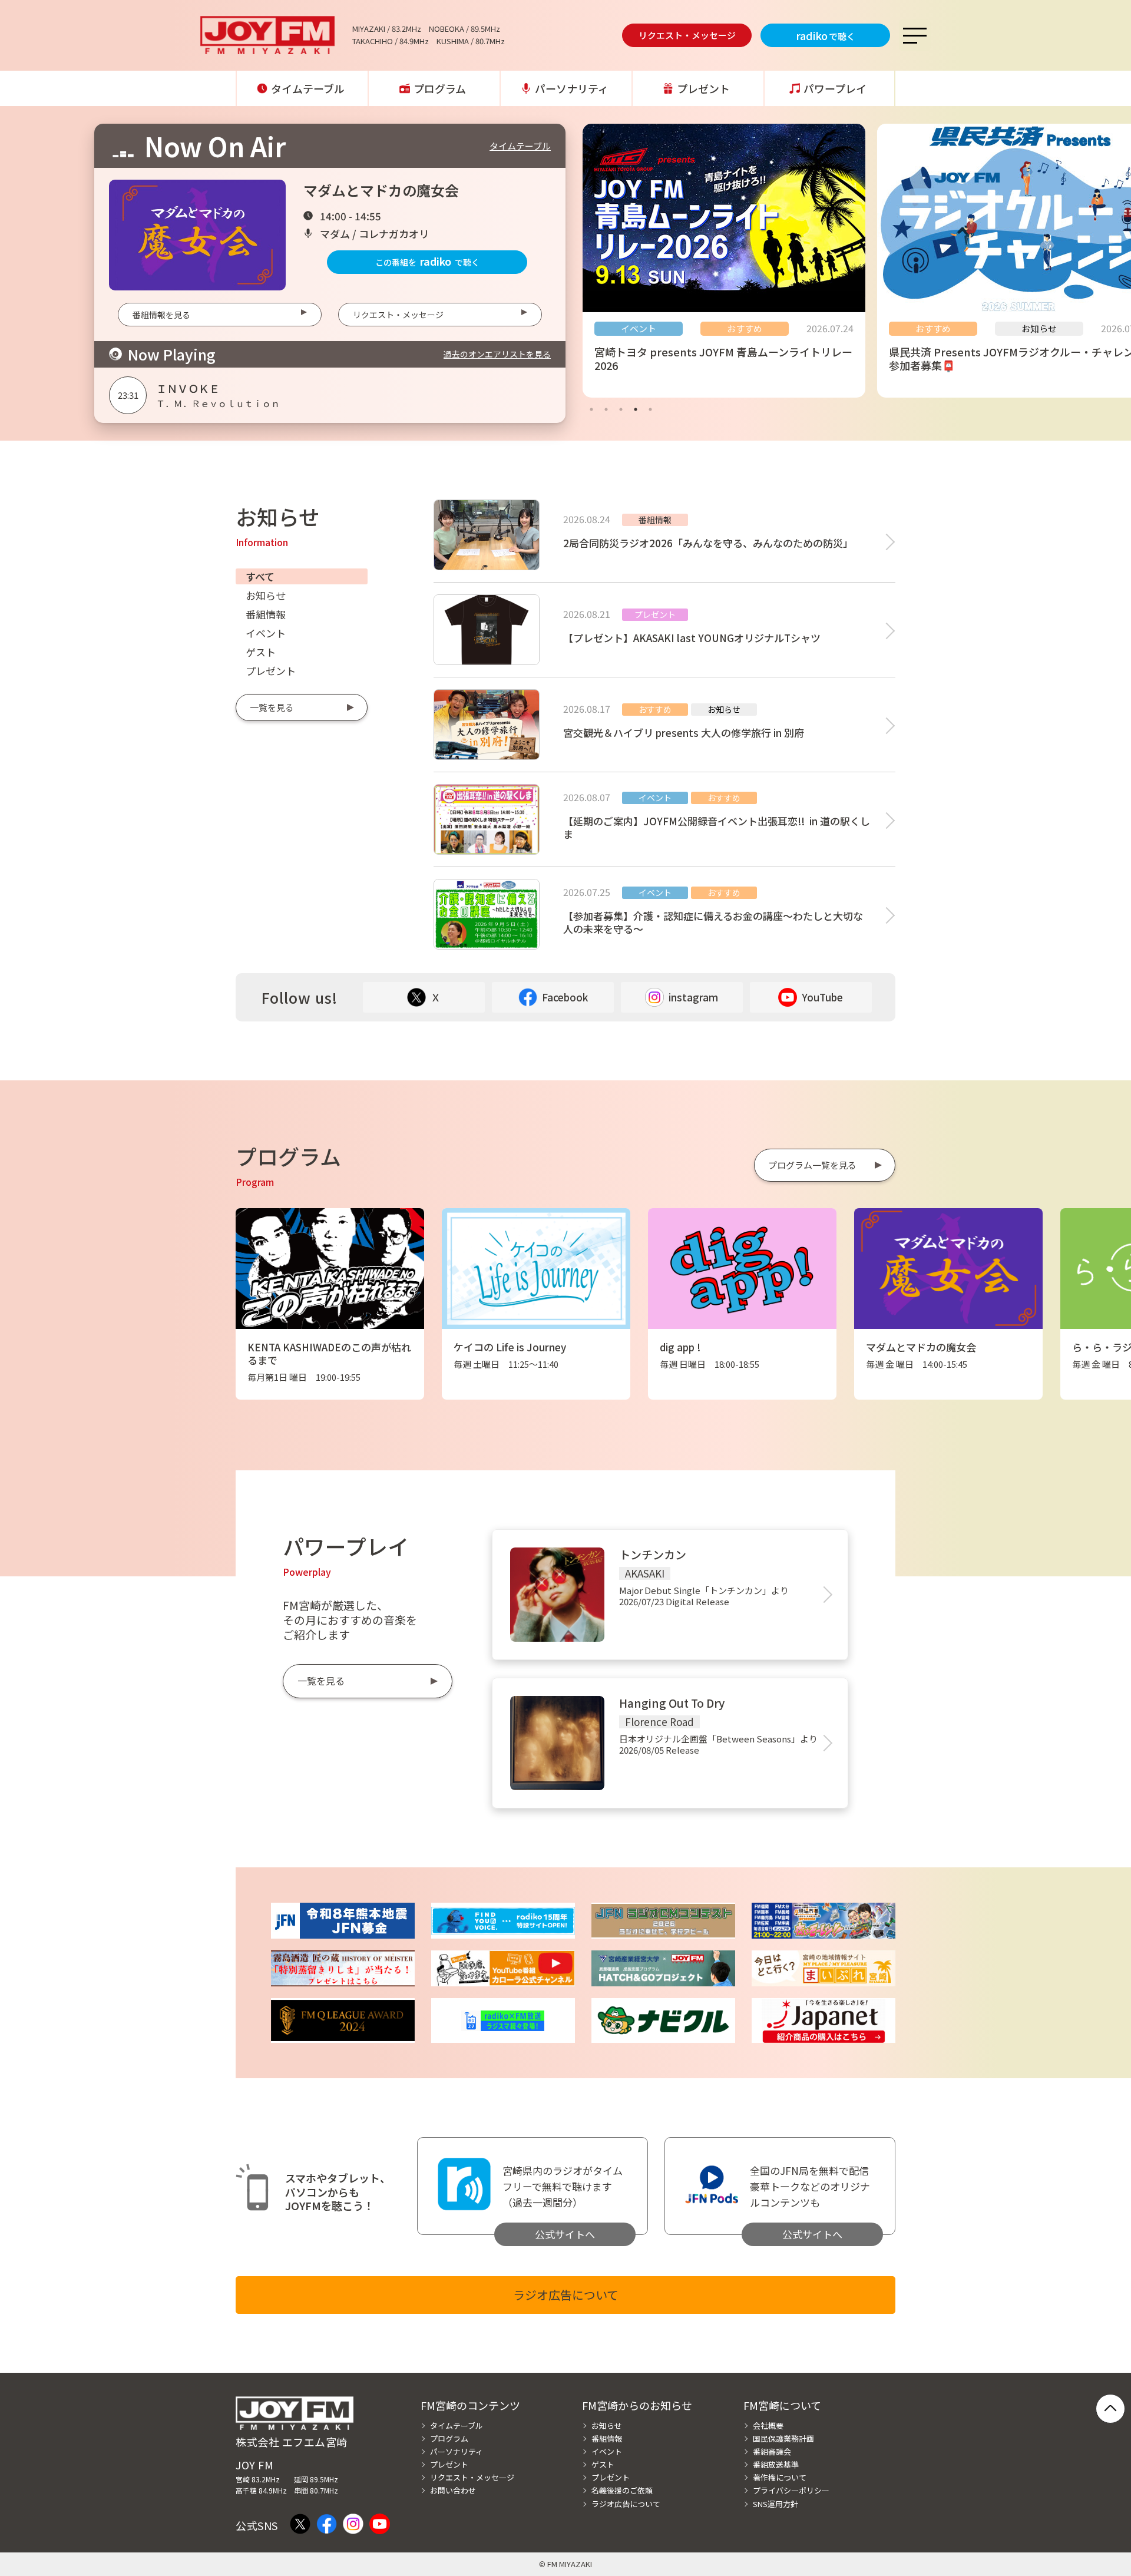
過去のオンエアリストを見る (497, 354)
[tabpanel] (724, 261)
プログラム (440, 88)
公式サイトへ (565, 2234)
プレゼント (703, 88)
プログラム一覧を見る (812, 1165)
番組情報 (266, 614)
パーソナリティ (572, 88)
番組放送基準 (776, 2464)
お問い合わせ (453, 2490)
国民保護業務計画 (783, 2438)
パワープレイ (835, 88)
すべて (260, 576)
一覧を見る (272, 707)
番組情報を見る (161, 315)
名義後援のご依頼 (622, 2490)
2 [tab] (606, 409)
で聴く (826, 35)
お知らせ (266, 595)
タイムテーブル (308, 88)
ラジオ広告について (566, 2295)
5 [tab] (650, 409)
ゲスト (261, 652)
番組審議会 (772, 2451)
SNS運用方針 (776, 2504)
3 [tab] (621, 409)
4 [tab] (636, 409)
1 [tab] (591, 409)
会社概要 (768, 2425)
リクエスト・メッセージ (687, 35)
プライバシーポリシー (791, 2490)
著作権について (780, 2477)
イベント (266, 633)
